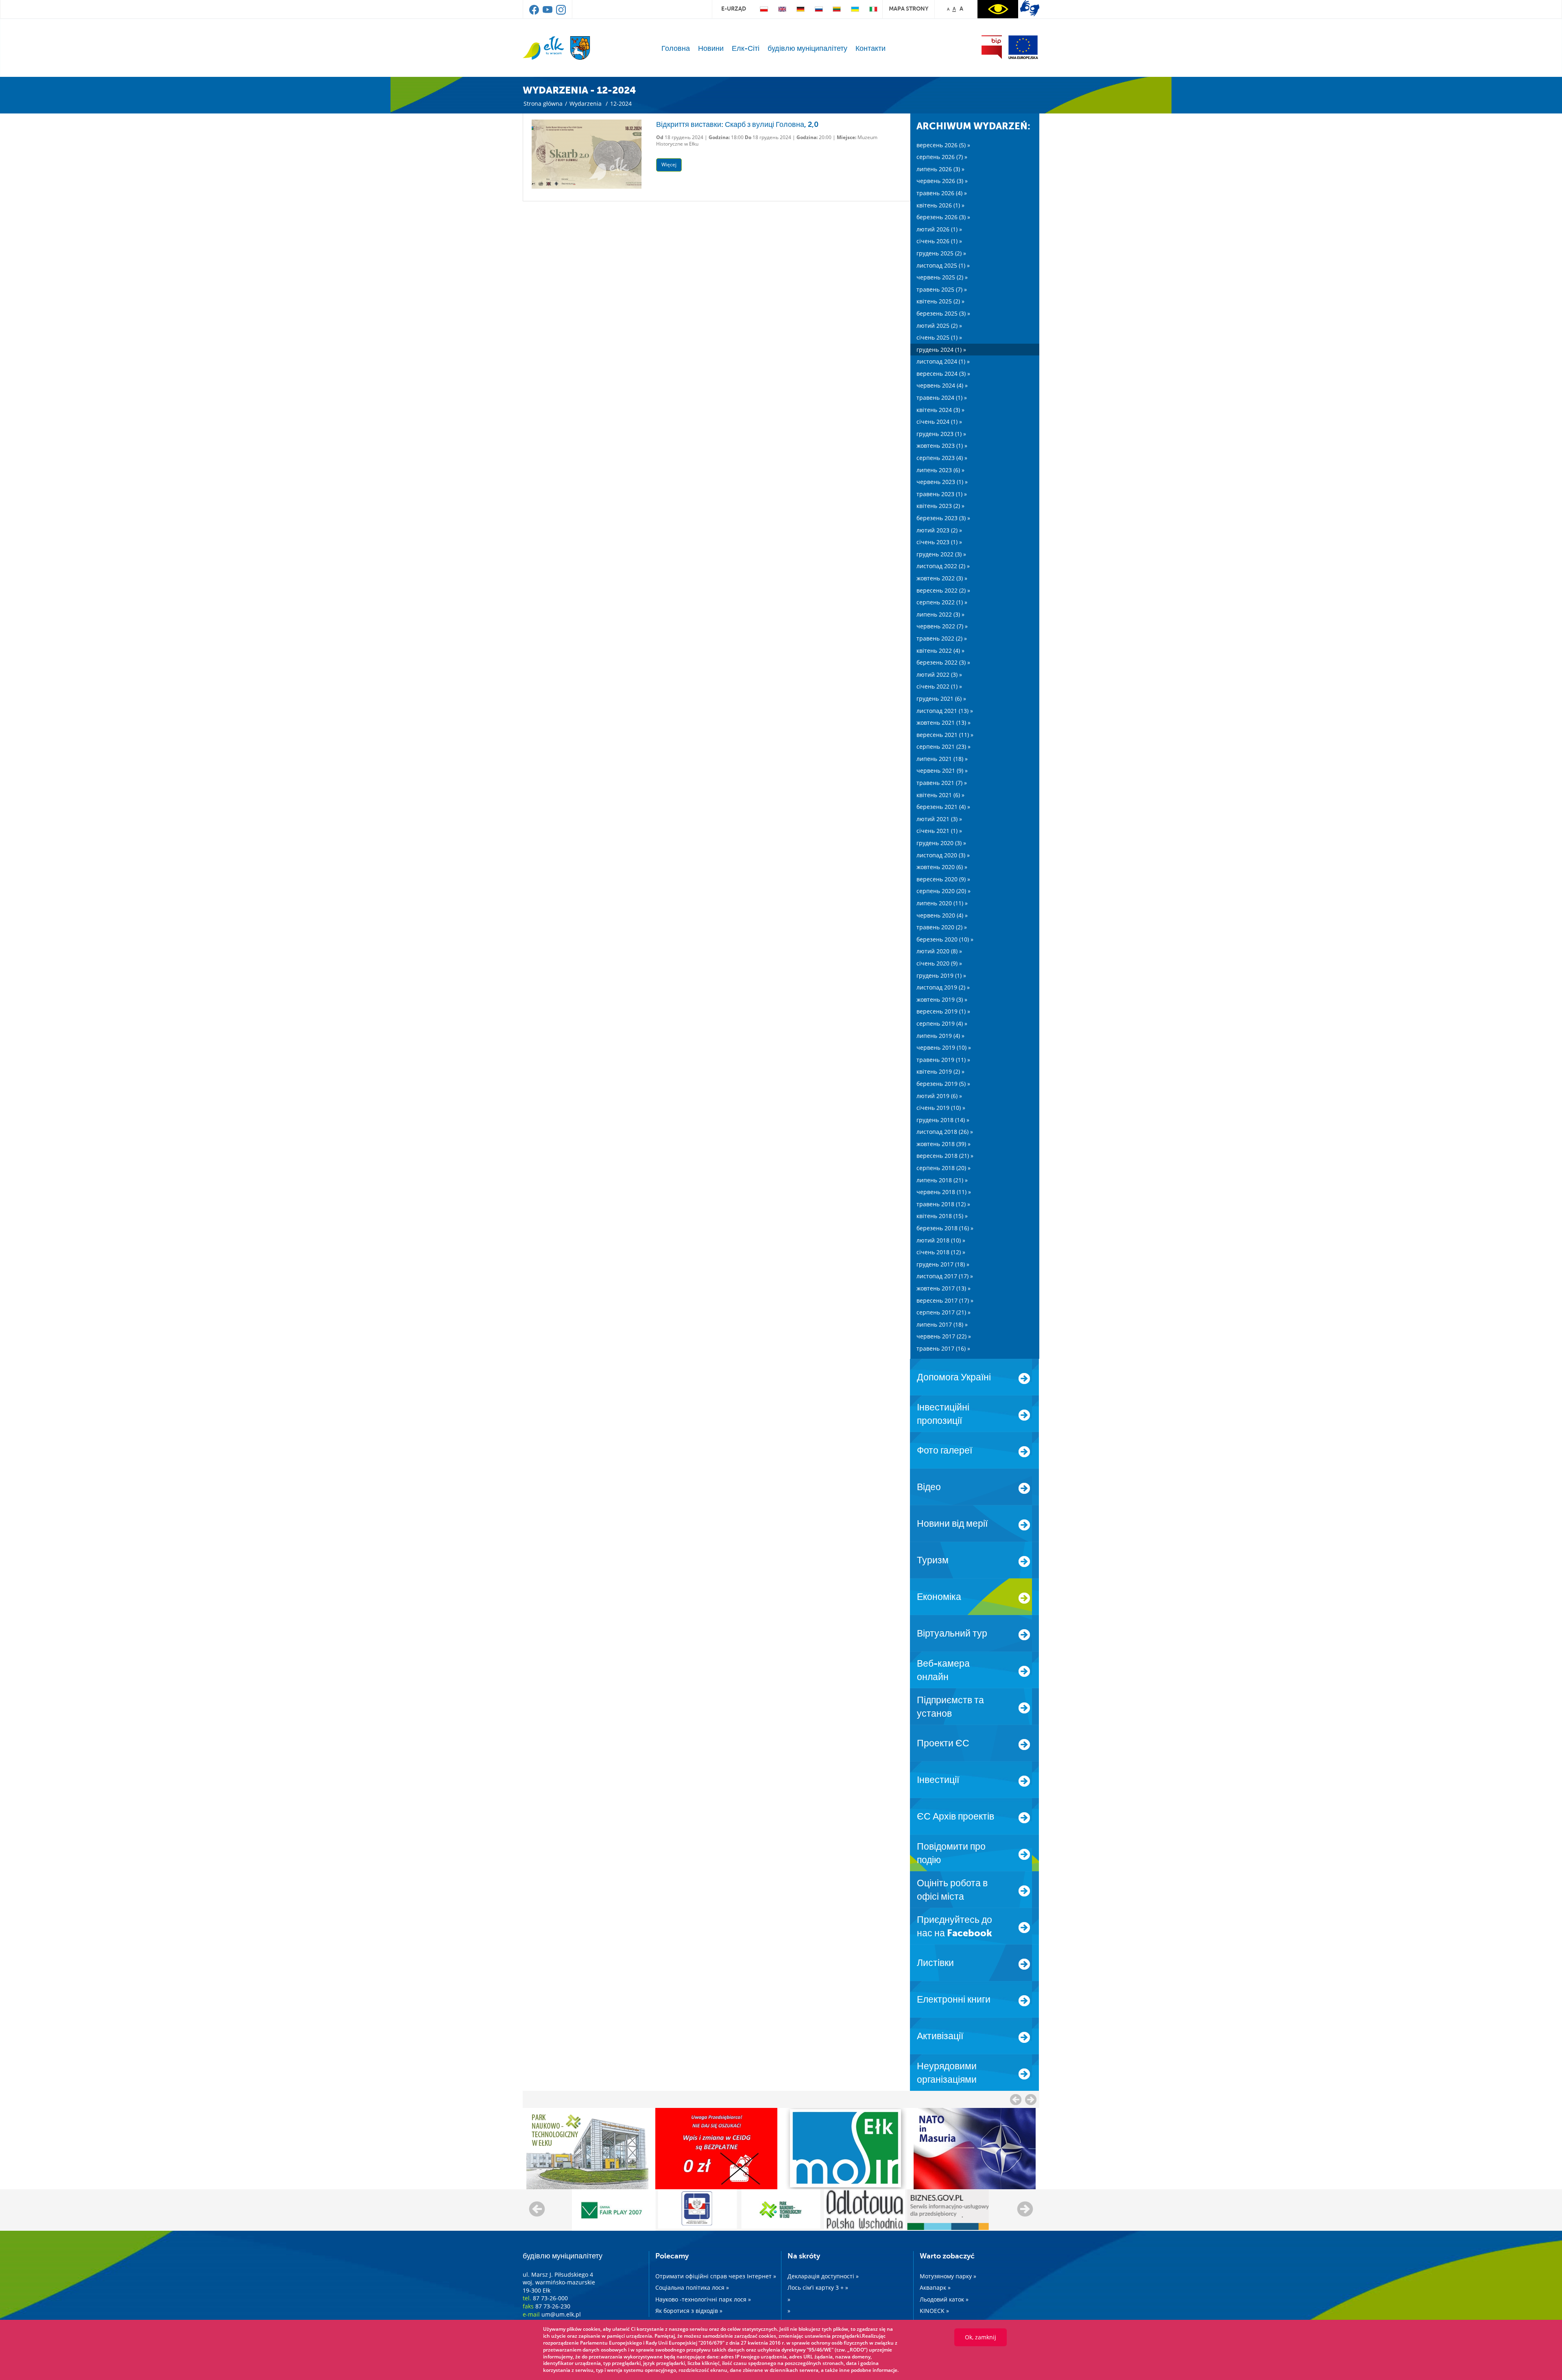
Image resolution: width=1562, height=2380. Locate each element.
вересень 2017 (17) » (945, 1300)
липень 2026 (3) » (940, 169)
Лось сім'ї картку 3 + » (818, 2287)
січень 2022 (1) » (939, 686)
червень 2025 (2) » (942, 277)
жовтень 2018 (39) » (944, 1144)
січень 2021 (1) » (939, 831)
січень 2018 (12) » (941, 1252)
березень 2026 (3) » (943, 217)
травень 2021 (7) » (942, 783)
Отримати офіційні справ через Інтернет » (716, 2276)
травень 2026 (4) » (942, 193)
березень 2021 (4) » (943, 807)
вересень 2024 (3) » (943, 374)
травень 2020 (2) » (942, 927)
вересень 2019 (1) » (943, 1011)
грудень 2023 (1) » (941, 434)
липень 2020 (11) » (942, 903)
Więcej (669, 165)
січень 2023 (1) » (939, 542)
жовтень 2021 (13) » (944, 722)
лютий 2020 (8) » (939, 951)
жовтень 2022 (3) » (942, 578)
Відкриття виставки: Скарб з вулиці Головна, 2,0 (737, 124)
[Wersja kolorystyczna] (998, 9)
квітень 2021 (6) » (940, 795)
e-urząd (734, 9)
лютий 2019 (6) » (939, 1096)
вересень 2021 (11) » (945, 735)
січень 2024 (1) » (939, 422)
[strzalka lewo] (1031, 2099)
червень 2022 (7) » (942, 626)
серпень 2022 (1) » (942, 602)
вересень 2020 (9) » (943, 879)
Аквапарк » (935, 2287)
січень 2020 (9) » (939, 963)
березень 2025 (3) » (943, 313)
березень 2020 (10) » (945, 939)
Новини (711, 48)
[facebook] (535, 13)
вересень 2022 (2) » (943, 590)
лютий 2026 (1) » (939, 229)
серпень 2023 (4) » (942, 458)
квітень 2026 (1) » (940, 205)
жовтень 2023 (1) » (942, 446)
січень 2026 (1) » (939, 241)
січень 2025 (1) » (939, 337)
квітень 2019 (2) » (940, 1071)
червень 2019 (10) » (944, 1047)
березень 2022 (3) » (943, 662)
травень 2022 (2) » (942, 638)
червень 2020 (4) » (942, 915)
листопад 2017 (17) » (945, 1276)
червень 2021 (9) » (942, 770)
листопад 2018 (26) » (945, 1132)
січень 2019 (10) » (941, 1108)
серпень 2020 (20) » (944, 891)
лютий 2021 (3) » (939, 819)
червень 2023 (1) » (942, 482)
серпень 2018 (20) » (944, 1168)
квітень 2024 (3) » (940, 410)
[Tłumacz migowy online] (1030, 8)
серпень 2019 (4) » (942, 1023)
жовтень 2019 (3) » (942, 999)
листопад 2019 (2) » (943, 987)
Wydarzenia (586, 104)
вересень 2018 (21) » (945, 1156)
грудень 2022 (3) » (941, 554)
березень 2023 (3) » (943, 518)
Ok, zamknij (981, 2337)
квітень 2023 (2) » (940, 506)
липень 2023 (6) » (940, 470)
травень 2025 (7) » (942, 289)
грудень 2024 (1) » (941, 350)
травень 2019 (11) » (943, 1060)
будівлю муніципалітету (807, 48)
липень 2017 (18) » (942, 1324)
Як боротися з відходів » (689, 2311)
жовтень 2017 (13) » (944, 1288)
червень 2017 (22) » (944, 1336)
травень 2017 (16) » (943, 1348)
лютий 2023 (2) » (939, 530)
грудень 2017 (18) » (943, 1264)
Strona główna (543, 104)
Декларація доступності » (823, 2276)
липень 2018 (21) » (942, 1180)
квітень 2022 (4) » (940, 651)
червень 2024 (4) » (942, 385)
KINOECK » (934, 2311)
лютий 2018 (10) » (941, 1240)
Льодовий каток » (944, 2299)
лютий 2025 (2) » (939, 326)
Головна (676, 48)
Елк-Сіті (746, 48)
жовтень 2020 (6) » (942, 867)
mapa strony (909, 9)
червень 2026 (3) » (942, 181)
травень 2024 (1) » (942, 398)
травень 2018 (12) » (943, 1204)
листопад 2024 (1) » (943, 361)
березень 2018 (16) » (945, 1228)
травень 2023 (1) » (942, 494)
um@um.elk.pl (561, 2314)
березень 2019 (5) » (943, 1084)
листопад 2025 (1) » (943, 265)
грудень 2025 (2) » (941, 253)
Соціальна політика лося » (692, 2287)
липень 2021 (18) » (942, 759)
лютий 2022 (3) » (939, 675)
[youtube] (548, 13)
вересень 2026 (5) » (943, 145)
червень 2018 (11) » (944, 1192)
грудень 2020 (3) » (941, 843)
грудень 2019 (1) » (941, 975)
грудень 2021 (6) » (941, 699)
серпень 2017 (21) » (944, 1312)
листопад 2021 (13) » (945, 711)
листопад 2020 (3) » (943, 855)
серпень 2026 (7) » (942, 157)
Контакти (870, 48)
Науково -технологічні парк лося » (703, 2299)
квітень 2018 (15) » (942, 1216)
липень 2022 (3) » (940, 614)
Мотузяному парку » (948, 2276)
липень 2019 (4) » (940, 1036)
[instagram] (561, 13)
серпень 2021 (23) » (944, 746)
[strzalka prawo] (1016, 2099)
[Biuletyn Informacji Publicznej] (992, 47)
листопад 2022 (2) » (943, 566)
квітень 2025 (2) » (940, 301)
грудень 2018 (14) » (943, 1120)
